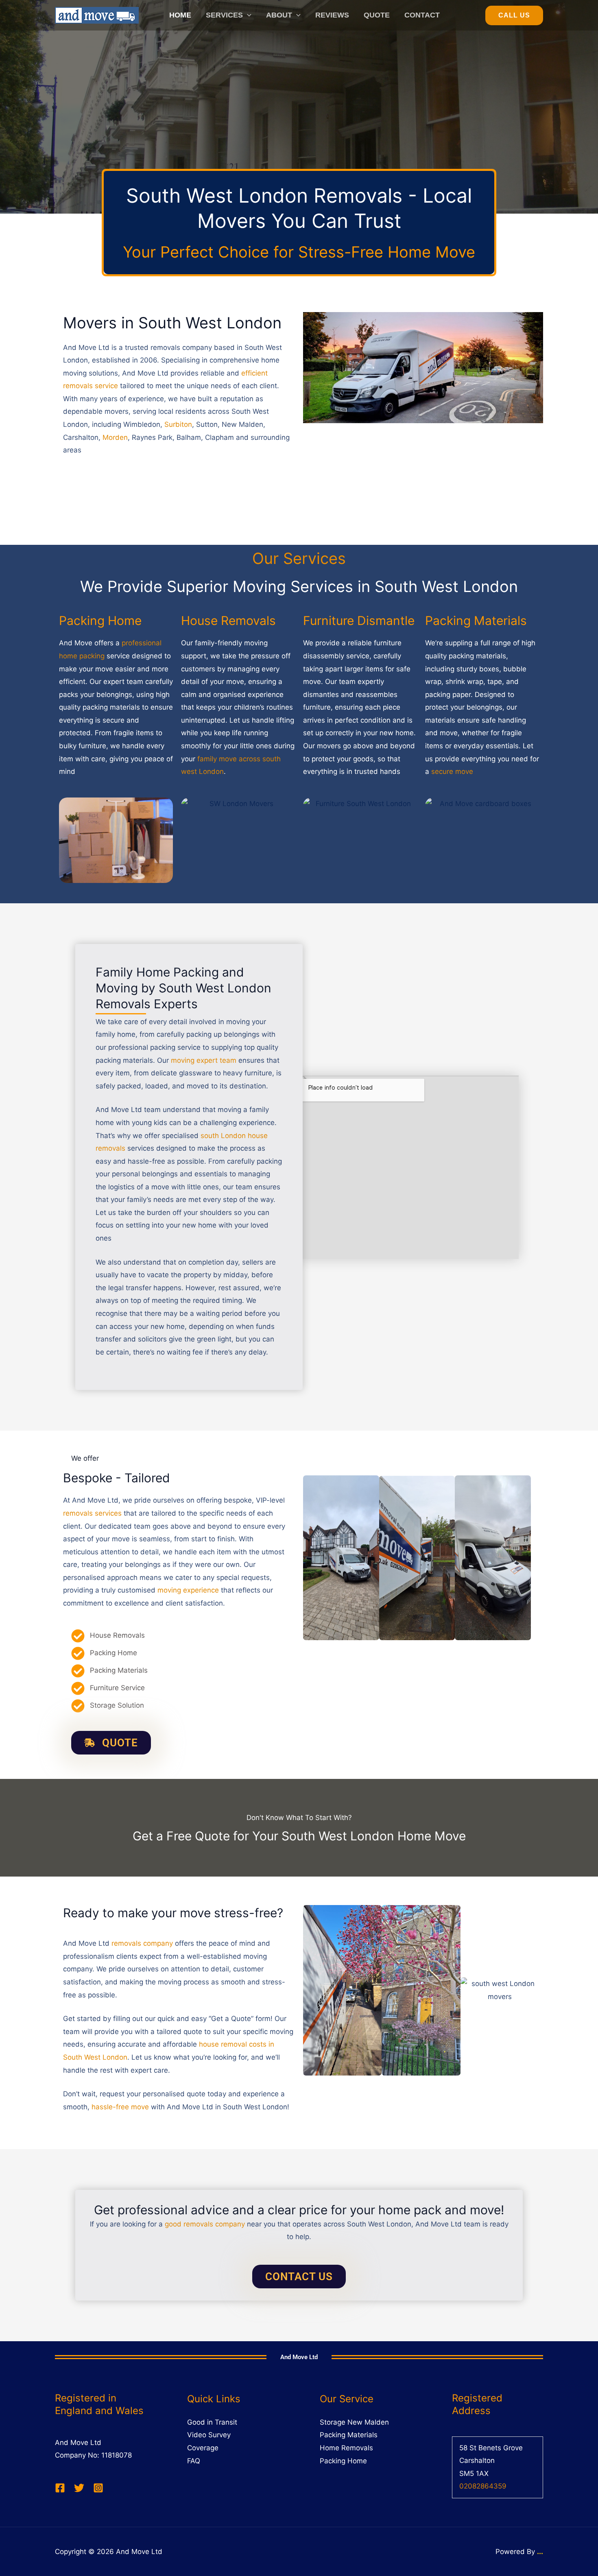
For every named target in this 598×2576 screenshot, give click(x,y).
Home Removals (346, 2448)
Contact (422, 15)
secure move (452, 771)
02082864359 (483, 2486)
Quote (377, 15)
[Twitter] (79, 2488)
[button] (247, 15)
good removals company (205, 2224)
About (279, 15)
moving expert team (204, 1060)
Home (180, 15)
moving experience (188, 1590)
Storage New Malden (354, 2422)
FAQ (194, 2461)
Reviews (332, 15)
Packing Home (343, 2461)
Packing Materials (349, 2435)
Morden (115, 437)
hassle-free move (120, 2107)
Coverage (203, 2448)
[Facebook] (60, 2488)
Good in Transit (212, 2422)
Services (224, 15)
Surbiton (178, 424)
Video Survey (209, 2435)
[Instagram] (98, 2488)
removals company (142, 1943)
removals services (92, 1513)
